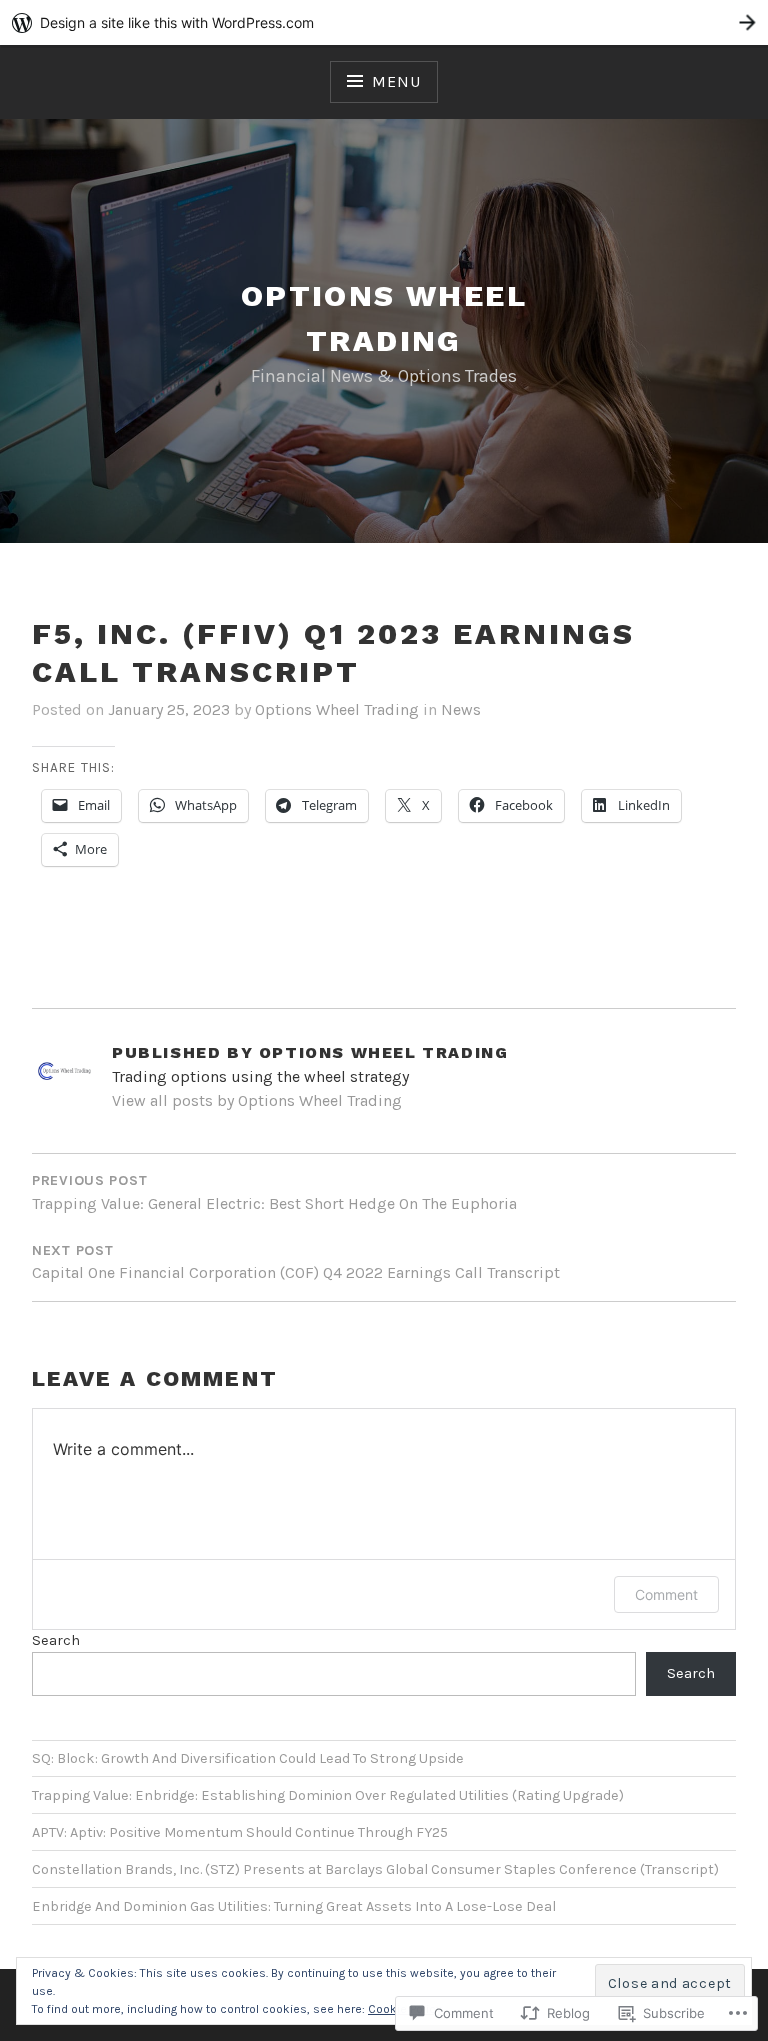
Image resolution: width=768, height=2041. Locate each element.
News (461, 709)
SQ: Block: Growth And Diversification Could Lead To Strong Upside (248, 1758)
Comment (666, 1594)
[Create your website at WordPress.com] (384, 22)
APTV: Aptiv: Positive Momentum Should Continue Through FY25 (240, 1832)
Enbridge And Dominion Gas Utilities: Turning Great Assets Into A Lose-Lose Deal (294, 1906)
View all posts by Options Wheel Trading (257, 1100)
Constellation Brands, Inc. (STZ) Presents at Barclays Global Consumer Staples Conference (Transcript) (375, 1869)
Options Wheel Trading (337, 709)
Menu (396, 81)
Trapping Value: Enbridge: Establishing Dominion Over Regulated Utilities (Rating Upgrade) (328, 1795)
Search (56, 1640)
